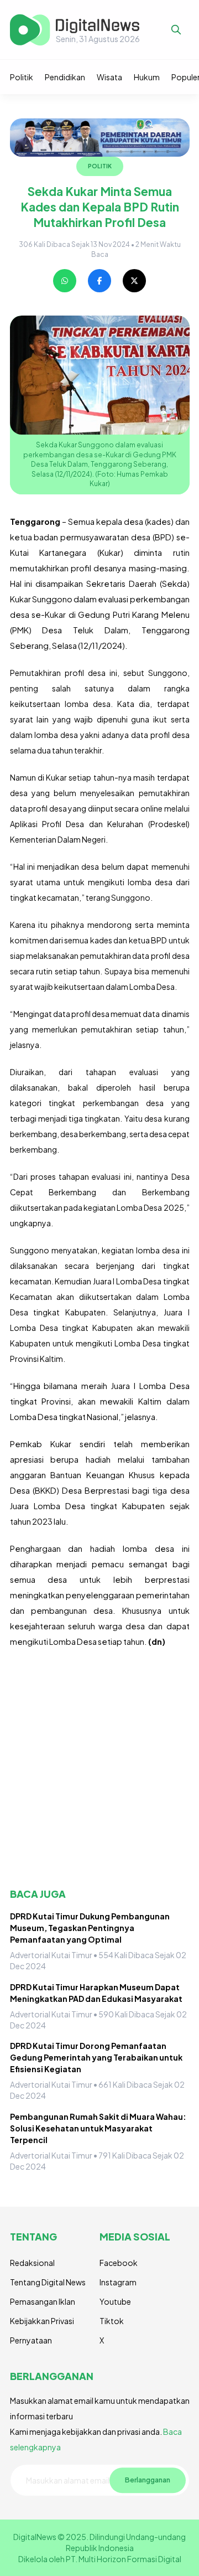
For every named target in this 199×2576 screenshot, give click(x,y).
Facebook (119, 2263)
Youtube (115, 2301)
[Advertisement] (99, 1768)
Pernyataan (31, 2340)
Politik (22, 77)
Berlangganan (148, 2480)
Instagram (118, 2282)
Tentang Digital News (48, 2282)
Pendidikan (65, 77)
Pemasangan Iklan (43, 2301)
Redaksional (32, 2263)
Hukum (147, 77)
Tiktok (112, 2321)
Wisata (109, 77)
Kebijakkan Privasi (42, 2321)
